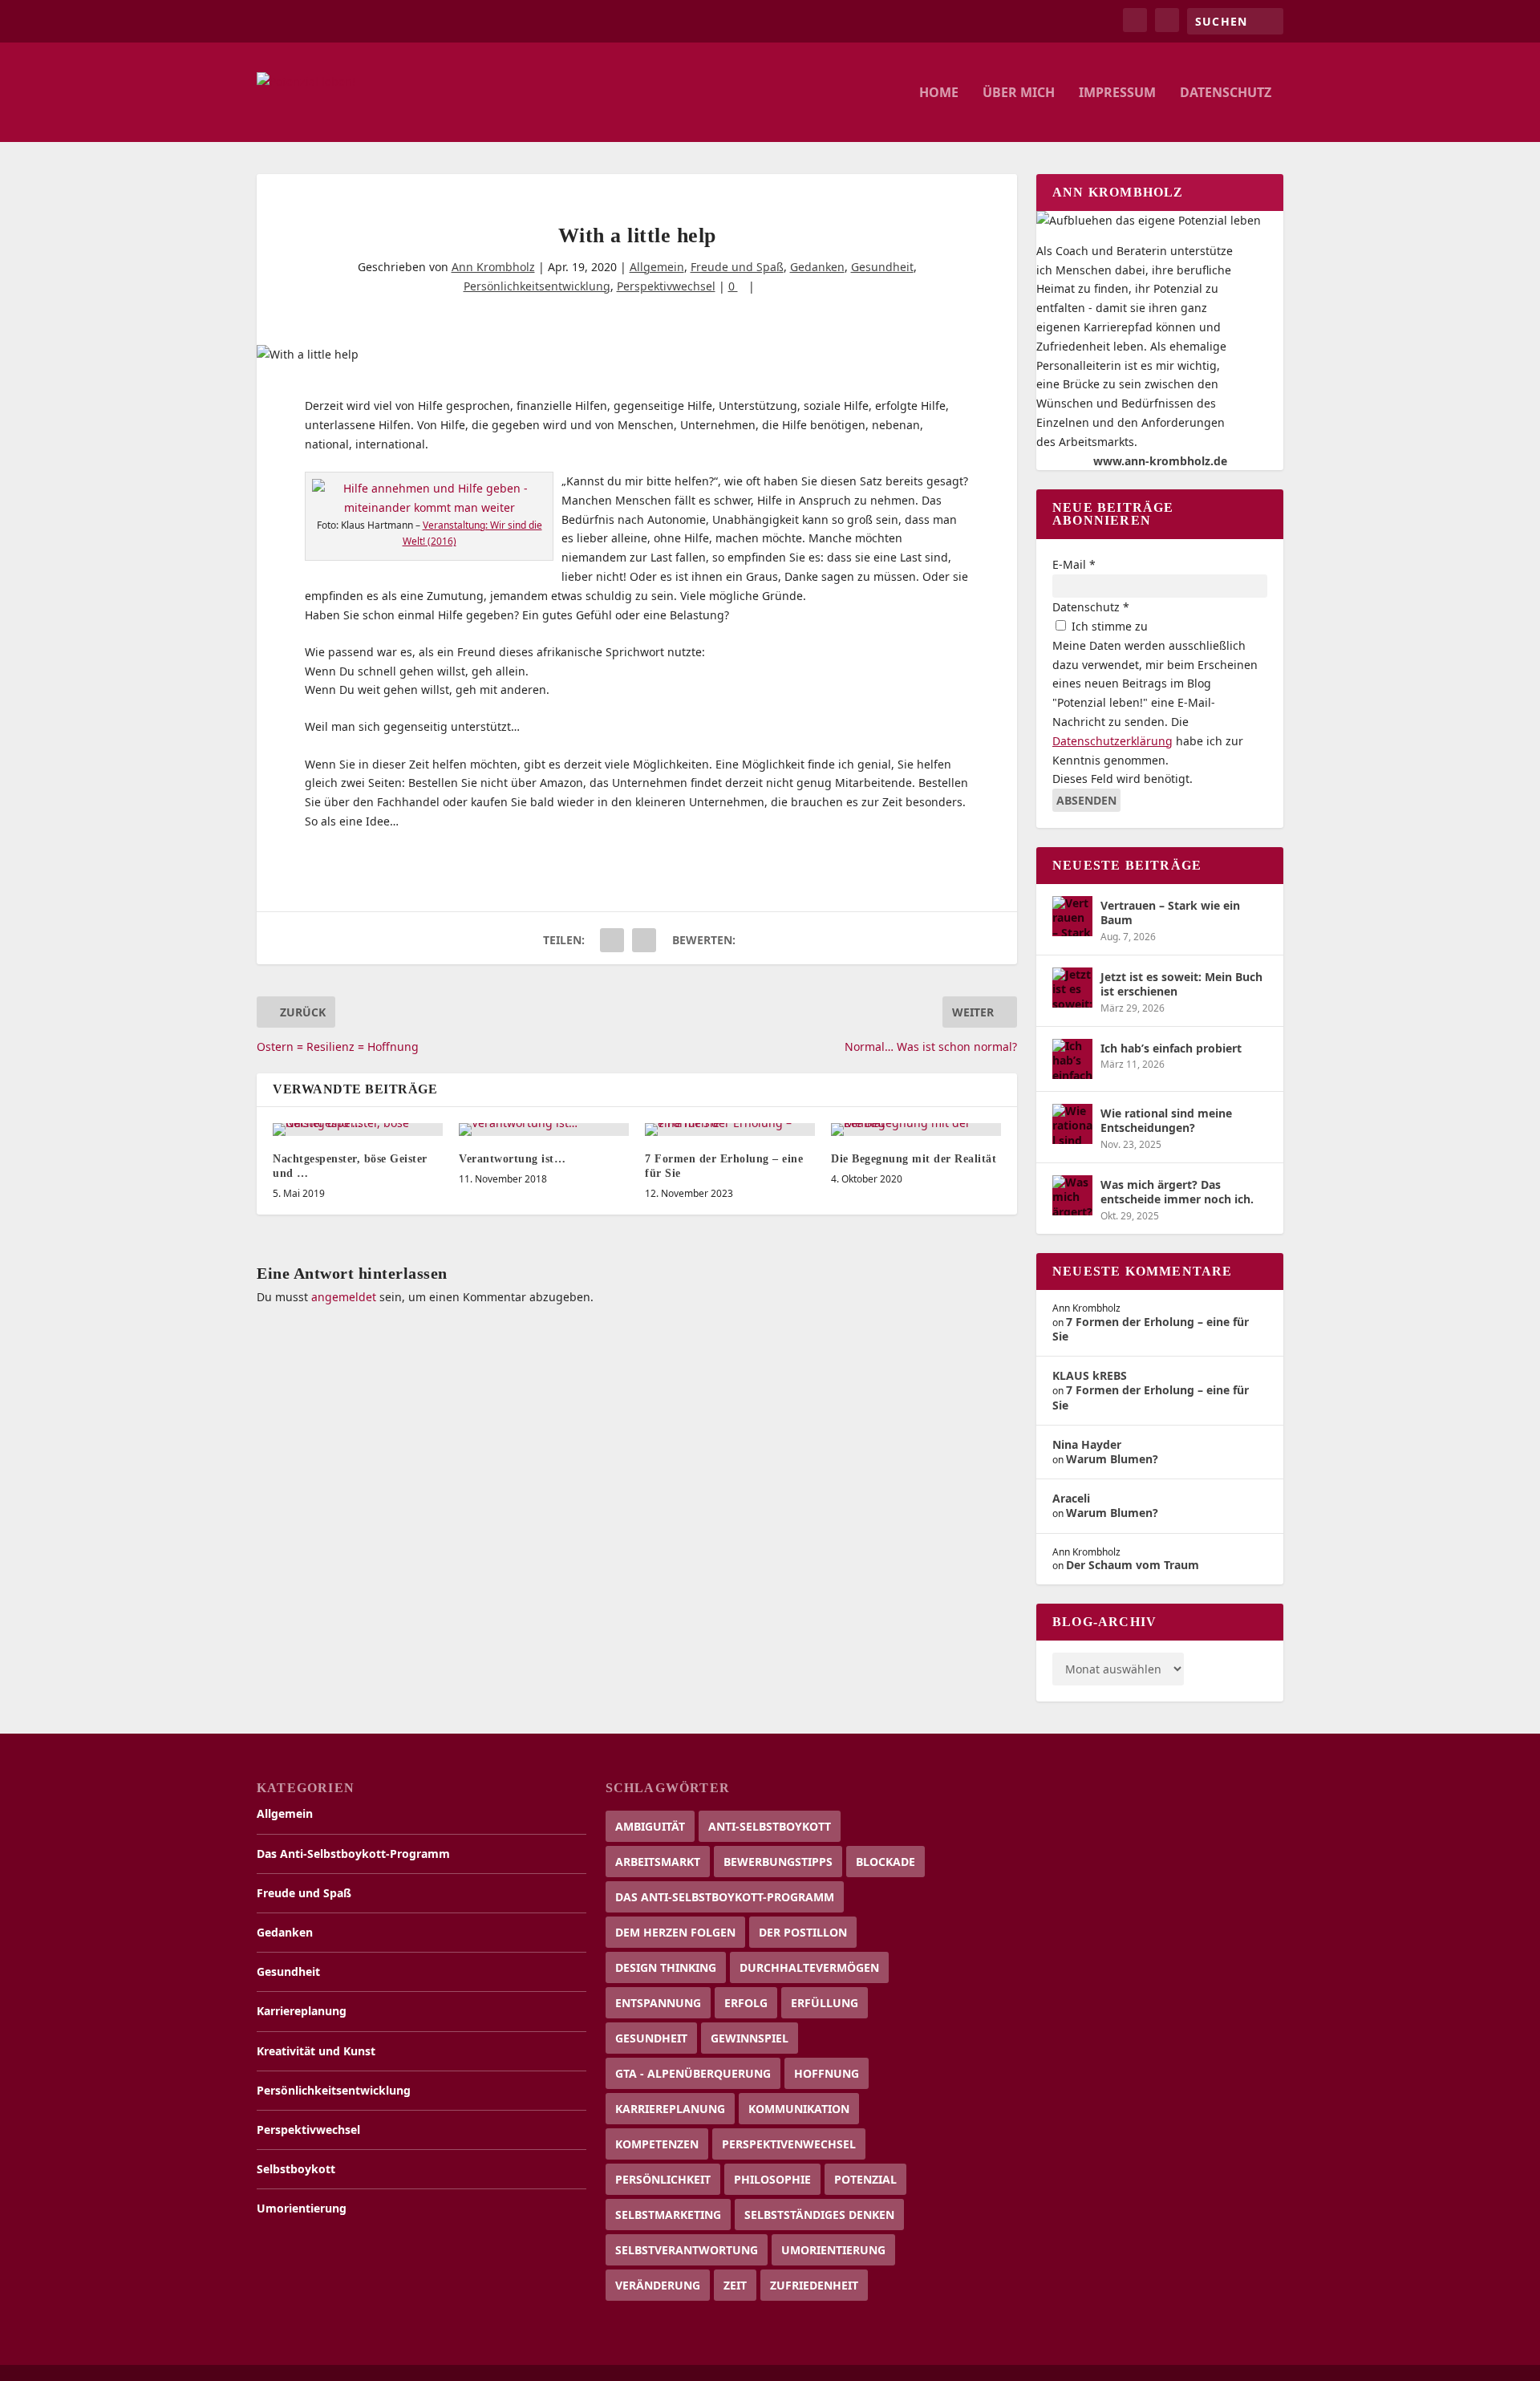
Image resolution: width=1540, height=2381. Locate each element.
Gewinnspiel (750, 2038)
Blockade (885, 1862)
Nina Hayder (1087, 1444)
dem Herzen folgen (675, 1932)
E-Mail (1074, 564)
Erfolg (746, 2003)
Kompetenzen (657, 2144)
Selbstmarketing (668, 2215)
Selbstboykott (296, 2169)
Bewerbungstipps (778, 1862)
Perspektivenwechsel (789, 2144)
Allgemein (657, 267)
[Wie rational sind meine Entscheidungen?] (1072, 1124)
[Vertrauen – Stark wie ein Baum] (1072, 916)
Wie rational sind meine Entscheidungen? (1166, 1120)
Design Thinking (666, 1967)
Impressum (1117, 93)
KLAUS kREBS (1090, 1375)
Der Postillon (803, 1932)
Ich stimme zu (1108, 626)
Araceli (1071, 1498)
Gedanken (817, 267)
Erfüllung (825, 2003)
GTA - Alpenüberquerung (693, 2073)
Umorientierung (302, 2208)
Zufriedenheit (814, 2285)
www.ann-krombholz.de (1160, 461)
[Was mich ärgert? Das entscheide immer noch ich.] (1072, 1195)
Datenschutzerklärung (1112, 741)
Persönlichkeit (663, 2179)
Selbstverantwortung (687, 2250)
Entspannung (658, 2003)
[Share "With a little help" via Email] (612, 940)
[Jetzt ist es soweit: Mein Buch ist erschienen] (1072, 988)
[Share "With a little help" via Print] (644, 940)
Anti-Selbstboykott (770, 1826)
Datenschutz (1226, 93)
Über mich (1019, 93)
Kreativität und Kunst (316, 2051)
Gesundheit (882, 267)
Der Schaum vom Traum (1133, 1565)
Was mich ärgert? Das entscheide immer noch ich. (1177, 1192)
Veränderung (658, 2285)
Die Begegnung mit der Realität (914, 1159)
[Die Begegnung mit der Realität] (916, 1130)
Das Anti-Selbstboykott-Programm (353, 1854)
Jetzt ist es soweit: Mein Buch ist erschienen (1181, 984)
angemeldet (344, 1297)
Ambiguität (650, 1826)
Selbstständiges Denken (819, 2215)
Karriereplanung (302, 2011)
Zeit (735, 2285)
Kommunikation (799, 2109)
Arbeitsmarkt (658, 1862)
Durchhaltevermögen (809, 1967)
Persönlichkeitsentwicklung (537, 286)
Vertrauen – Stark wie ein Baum (1170, 913)
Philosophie (772, 2179)
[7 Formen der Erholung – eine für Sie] (730, 1130)
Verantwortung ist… (512, 1159)
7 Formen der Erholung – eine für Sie (1151, 1329)
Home (939, 93)
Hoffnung (827, 2073)
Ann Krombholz (493, 267)
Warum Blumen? (1112, 1459)
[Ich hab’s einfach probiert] (1072, 1059)
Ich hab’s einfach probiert (1171, 1048)
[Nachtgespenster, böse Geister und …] (358, 1130)
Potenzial (865, 2179)
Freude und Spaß (737, 267)
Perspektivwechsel (666, 286)
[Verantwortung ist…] (544, 1130)
